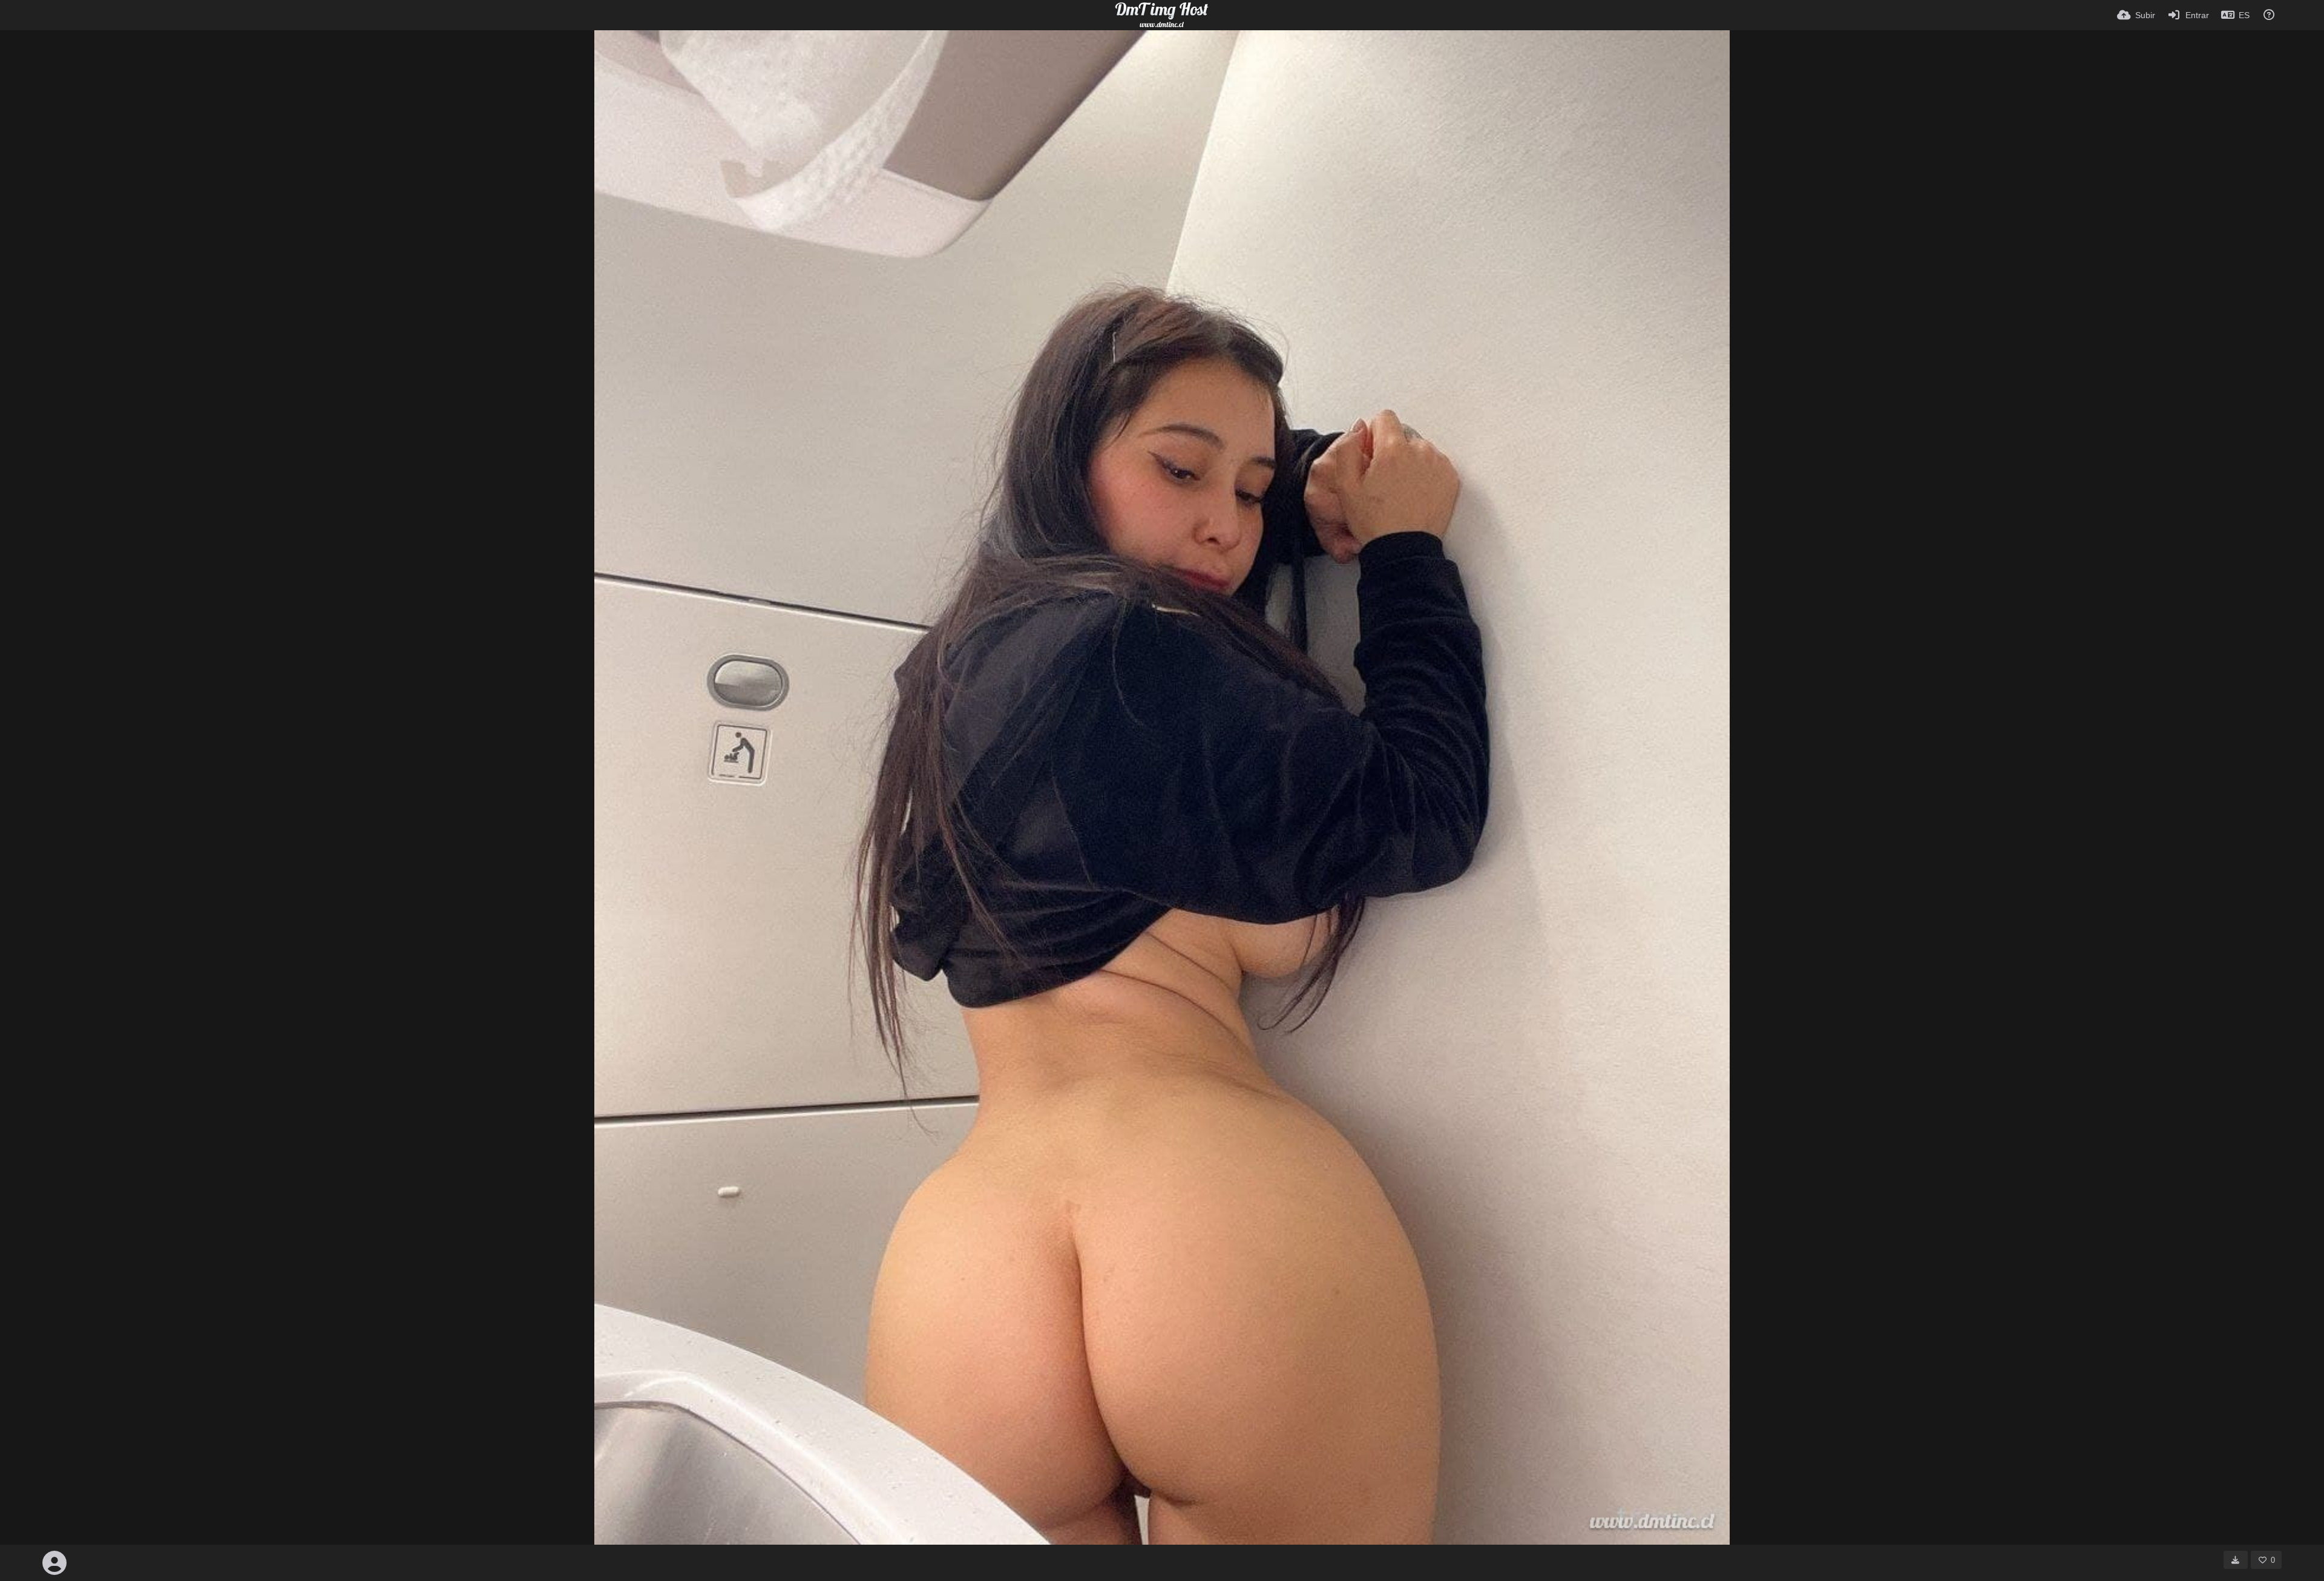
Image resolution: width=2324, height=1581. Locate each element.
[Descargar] (2236, 1560)
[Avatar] (54, 1563)
